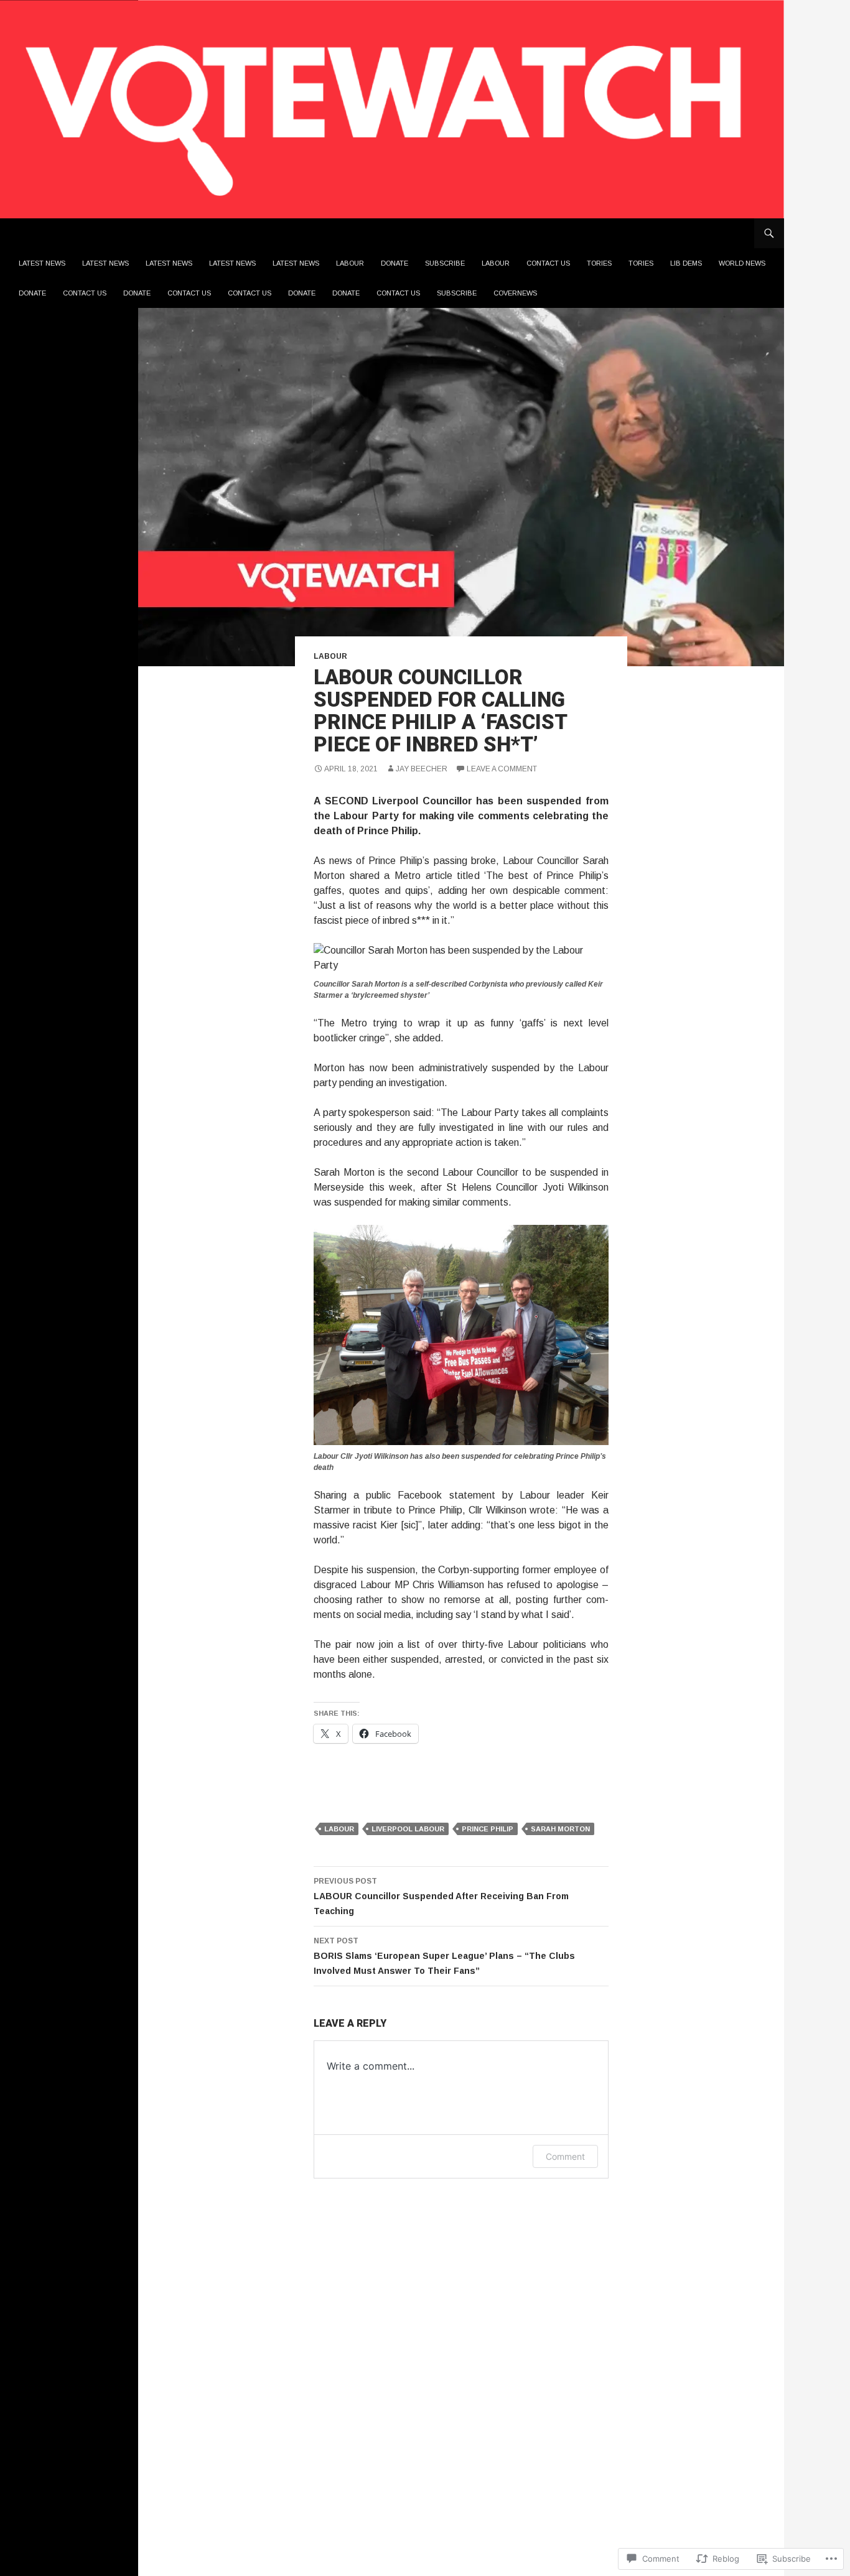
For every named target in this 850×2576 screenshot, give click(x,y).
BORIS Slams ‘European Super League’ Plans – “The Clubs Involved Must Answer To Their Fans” (444, 1956)
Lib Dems (686, 263)
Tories (599, 263)
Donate (395, 263)
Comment (565, 2156)
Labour (350, 263)
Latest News (42, 263)
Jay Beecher (422, 769)
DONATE (32, 293)
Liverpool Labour (408, 1829)
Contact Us (548, 263)
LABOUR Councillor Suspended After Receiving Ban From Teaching (441, 1896)
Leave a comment (502, 769)
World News (742, 263)
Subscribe (445, 263)
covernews (515, 293)
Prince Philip (488, 1829)
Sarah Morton (560, 1829)
